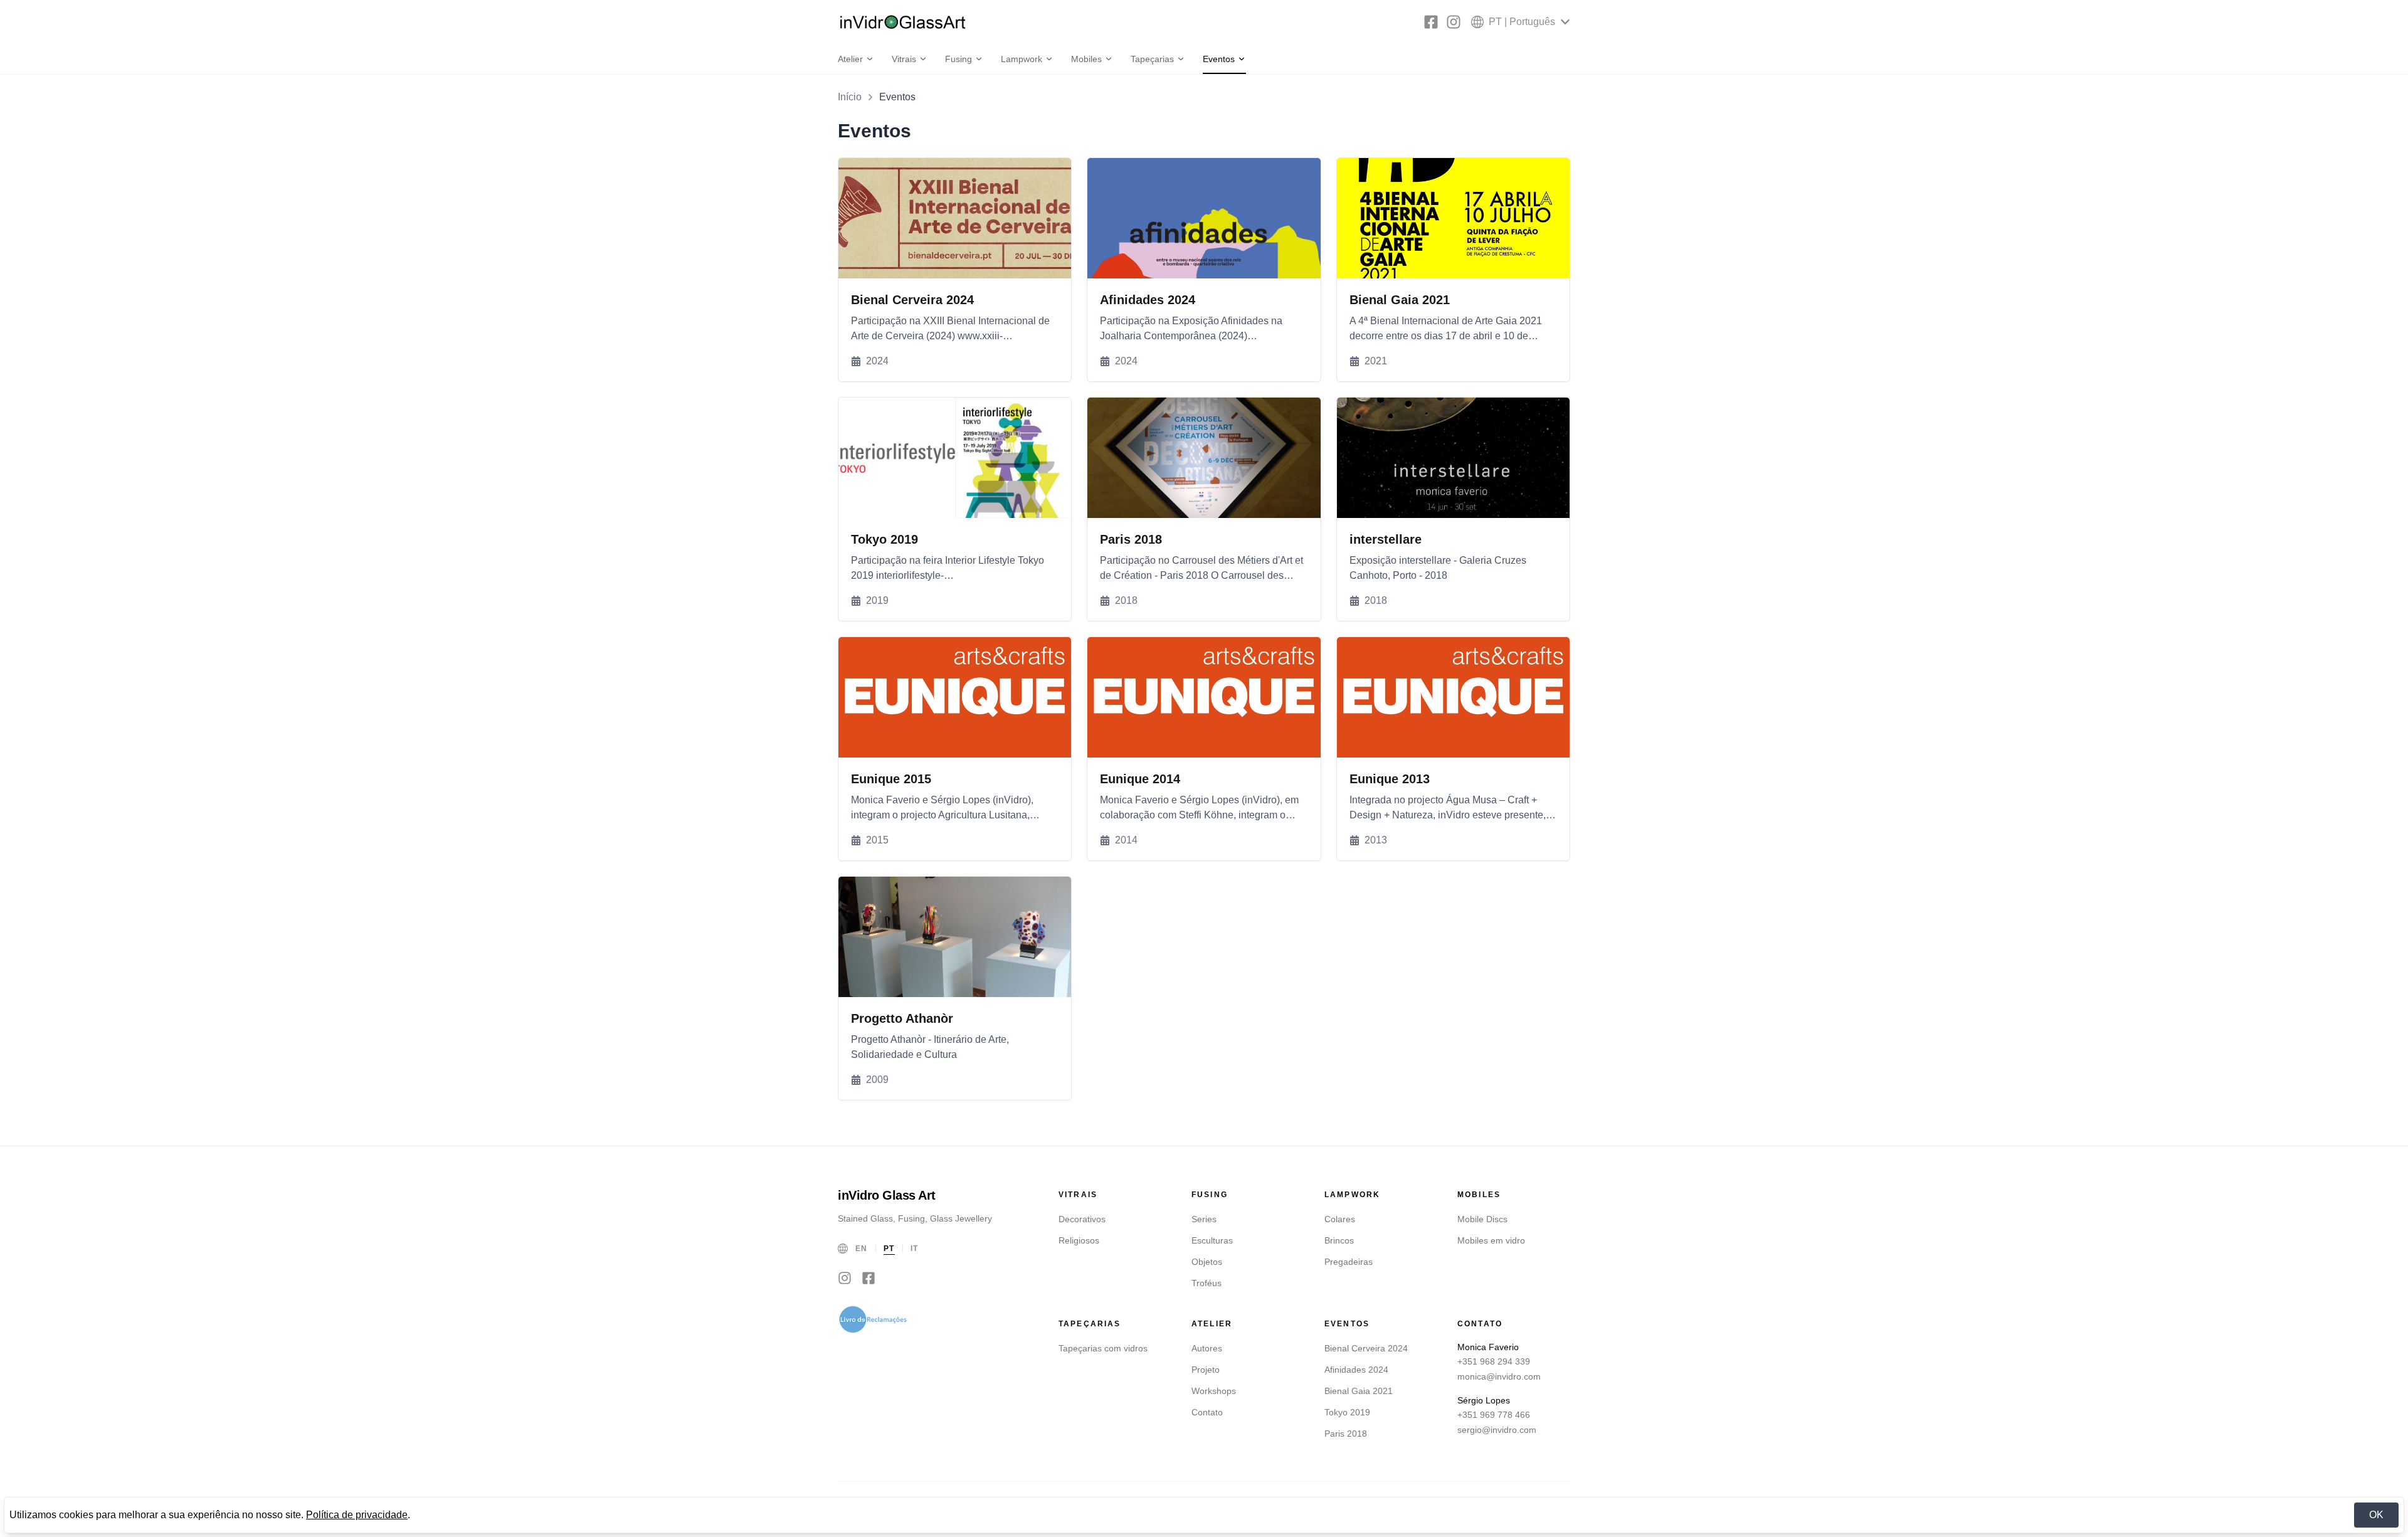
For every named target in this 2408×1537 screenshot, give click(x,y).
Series (1204, 1219)
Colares (1340, 1219)
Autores (1207, 1348)
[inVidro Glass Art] (903, 22)
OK (2376, 1515)
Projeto (1206, 1370)
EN (862, 1249)
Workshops (1214, 1391)
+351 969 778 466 (1494, 1415)
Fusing (958, 59)
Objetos (1207, 1262)
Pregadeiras (1349, 1262)
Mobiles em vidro (1491, 1240)
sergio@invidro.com (1497, 1430)
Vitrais (904, 59)
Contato (1207, 1412)
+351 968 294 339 (1494, 1361)
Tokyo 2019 (1347, 1412)
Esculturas (1212, 1240)
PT (889, 1249)
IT (915, 1249)
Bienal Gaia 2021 (1359, 1391)
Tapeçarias (1152, 59)
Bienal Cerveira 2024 (1366, 1348)
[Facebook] (1431, 22)
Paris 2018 (1346, 1434)
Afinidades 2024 (1356, 1370)
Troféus (1207, 1283)
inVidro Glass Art (887, 1195)
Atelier (850, 59)
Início (850, 97)
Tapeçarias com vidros (1103, 1348)
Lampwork (1022, 59)
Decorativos (1082, 1219)
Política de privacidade (357, 1515)
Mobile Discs (1482, 1219)
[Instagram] (1454, 22)
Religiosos (1079, 1240)
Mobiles (1086, 59)
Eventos (1219, 59)
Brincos (1339, 1240)
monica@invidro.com (1499, 1376)
